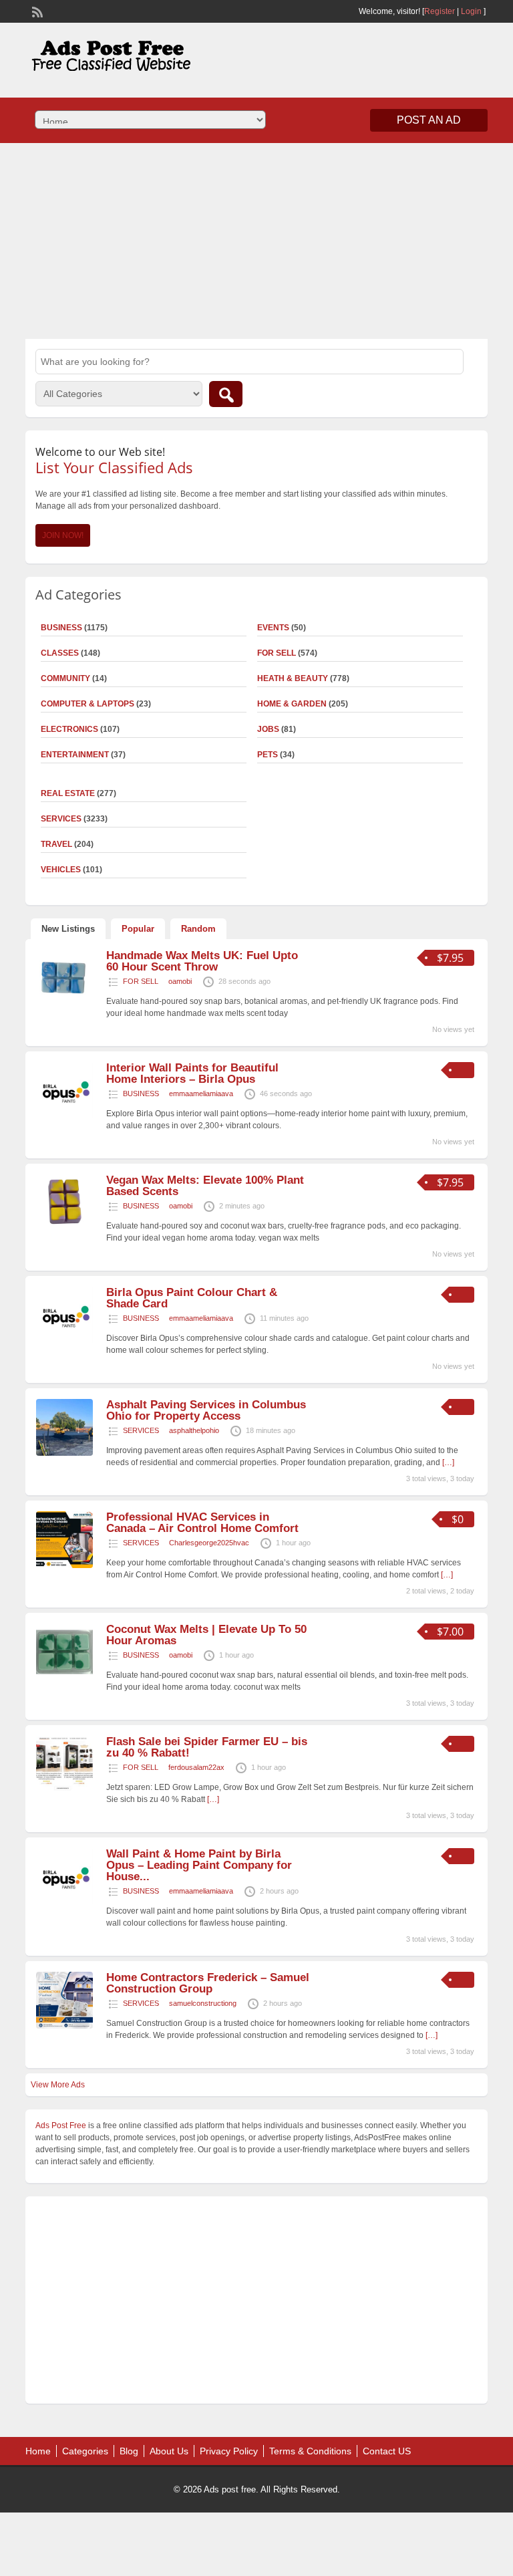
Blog (129, 2451)
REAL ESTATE (68, 793)
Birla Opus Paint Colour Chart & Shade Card (192, 1298)
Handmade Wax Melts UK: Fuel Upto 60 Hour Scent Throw (202, 961)
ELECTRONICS (69, 729)
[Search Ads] (226, 394)
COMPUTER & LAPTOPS (88, 704)
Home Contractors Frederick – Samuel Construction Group (208, 1983)
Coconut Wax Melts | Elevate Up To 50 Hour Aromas (206, 1635)
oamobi (180, 981)
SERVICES (141, 1430)
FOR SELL (277, 653)
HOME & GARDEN (292, 704)
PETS (268, 755)
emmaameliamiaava (201, 1093)
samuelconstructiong (203, 2003)
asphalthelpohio (194, 1430)
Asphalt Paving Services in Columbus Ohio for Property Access (206, 1410)
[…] (213, 1799)
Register (440, 11)
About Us (169, 2451)
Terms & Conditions (310, 2451)
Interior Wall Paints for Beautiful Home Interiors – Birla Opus (192, 1073)
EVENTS (273, 628)
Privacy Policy (229, 2451)
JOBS (268, 729)
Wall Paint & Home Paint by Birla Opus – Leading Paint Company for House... (199, 1865)
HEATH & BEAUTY (293, 678)
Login (471, 11)
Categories (85, 2451)
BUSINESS (141, 1093)
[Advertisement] (256, 239)
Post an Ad (429, 120)
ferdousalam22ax (196, 1767)
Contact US (387, 2451)
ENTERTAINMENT (75, 755)
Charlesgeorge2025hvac (209, 1543)
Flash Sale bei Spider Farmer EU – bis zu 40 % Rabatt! (207, 1747)
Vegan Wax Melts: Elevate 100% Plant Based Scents (205, 1186)
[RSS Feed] (36, 11)
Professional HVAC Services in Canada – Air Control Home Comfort (202, 1523)
